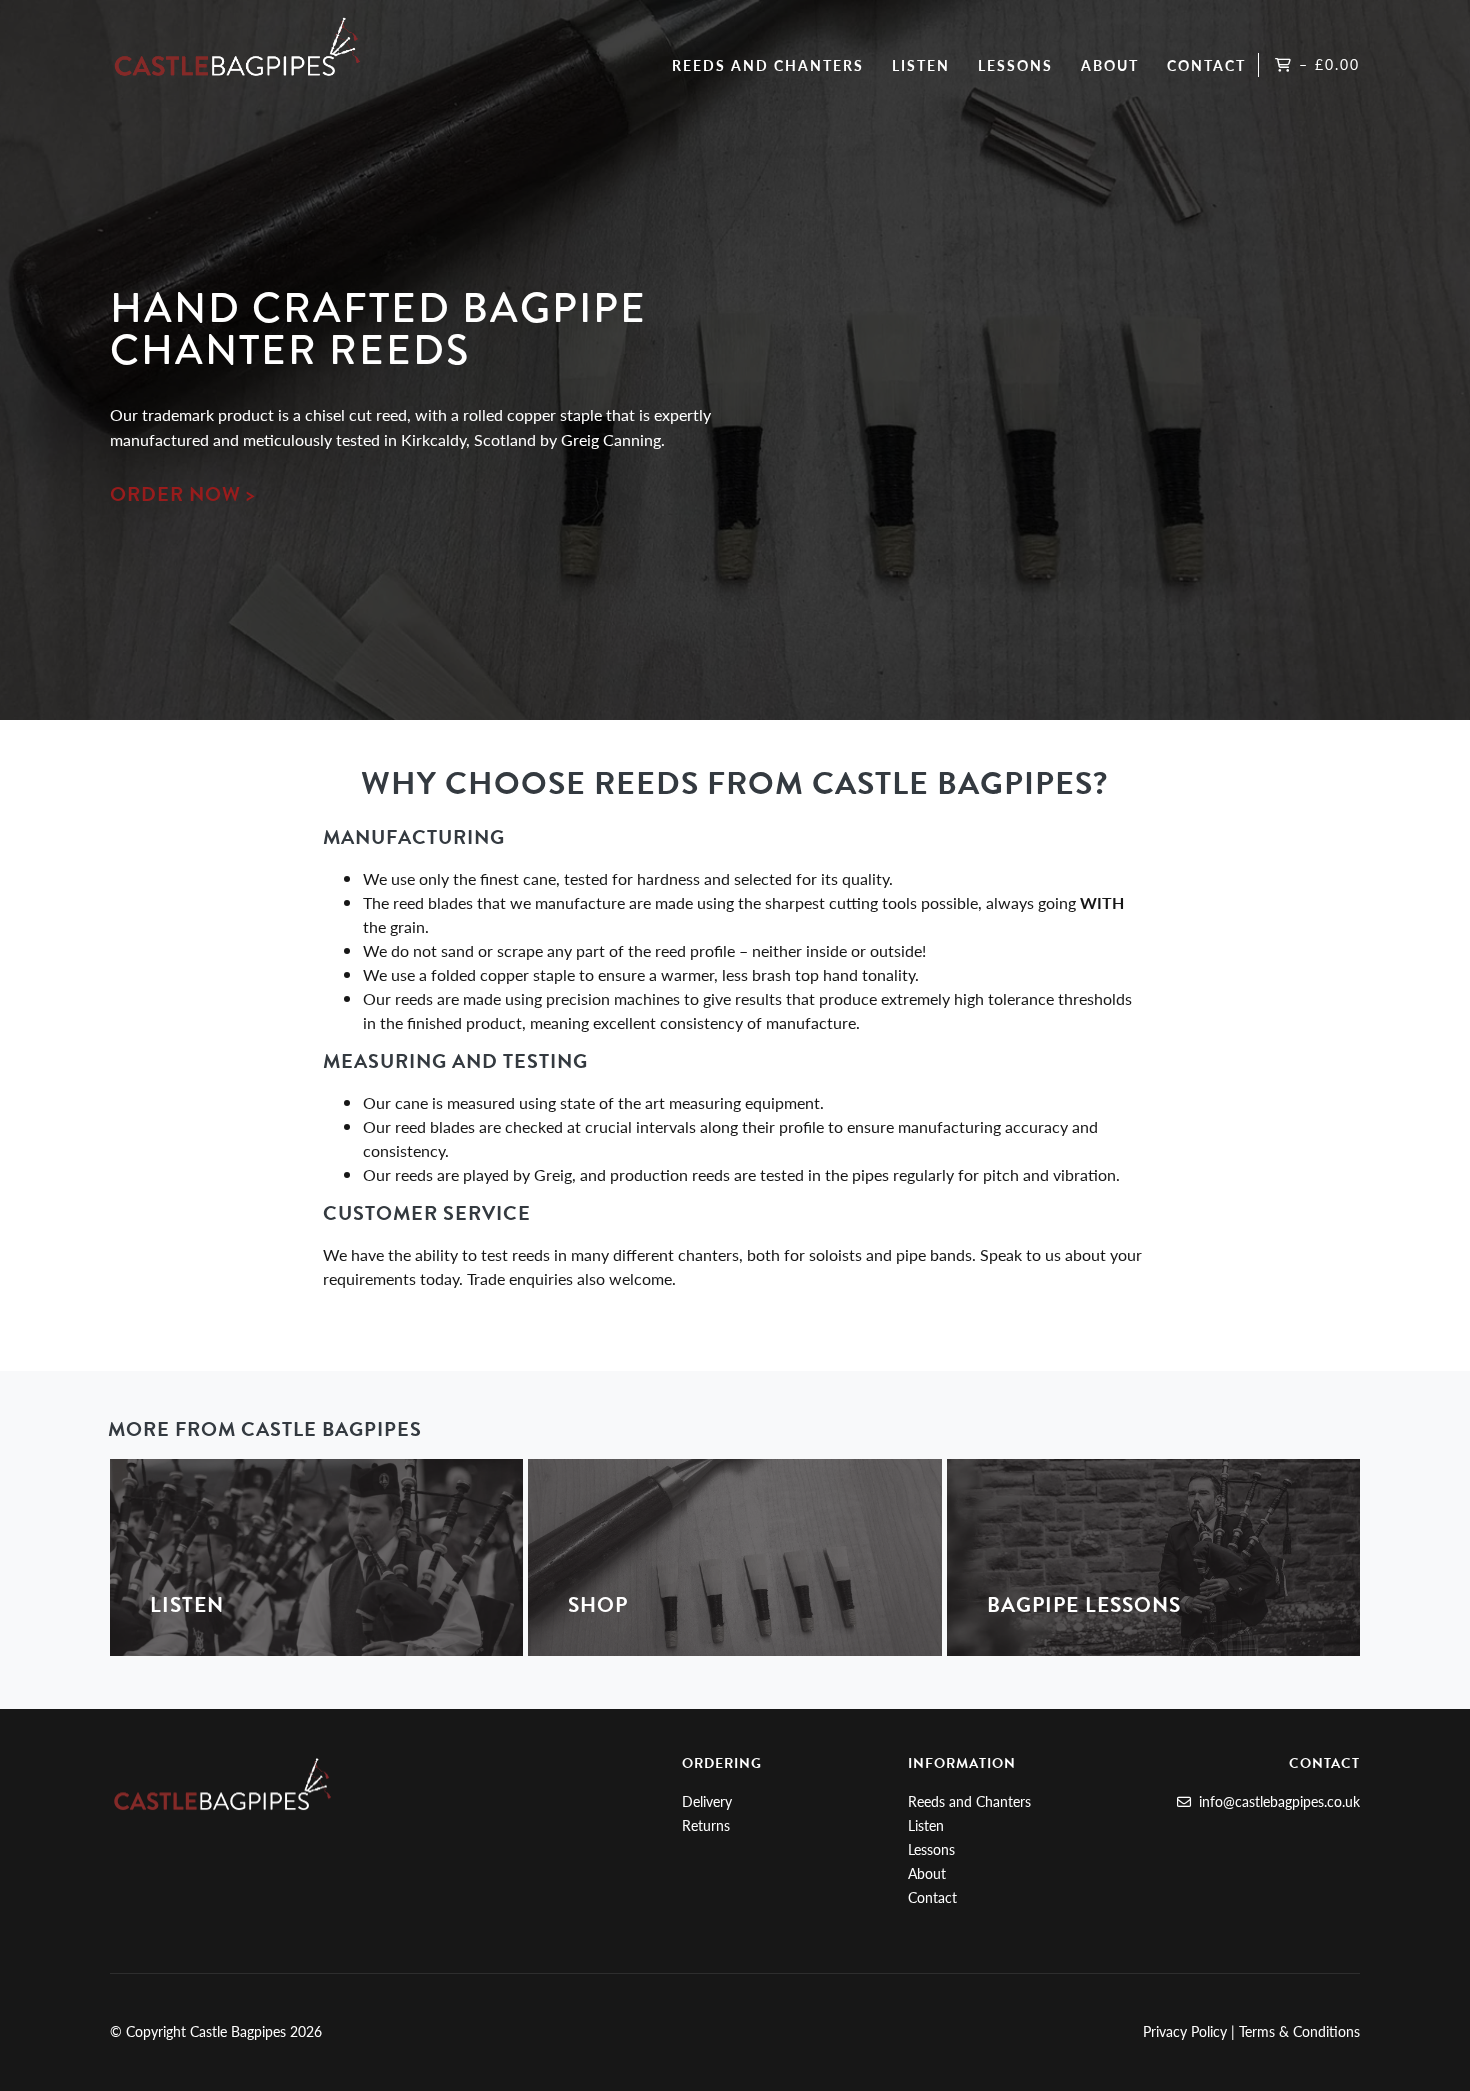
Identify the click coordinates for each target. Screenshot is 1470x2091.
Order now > (183, 494)
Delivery (707, 1801)
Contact (1206, 65)
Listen (921, 65)
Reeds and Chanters (768, 65)
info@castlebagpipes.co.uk (1277, 1801)
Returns (706, 1825)
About (1110, 65)
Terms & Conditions (1299, 2031)
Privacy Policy (1185, 2031)
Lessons (1015, 65)
